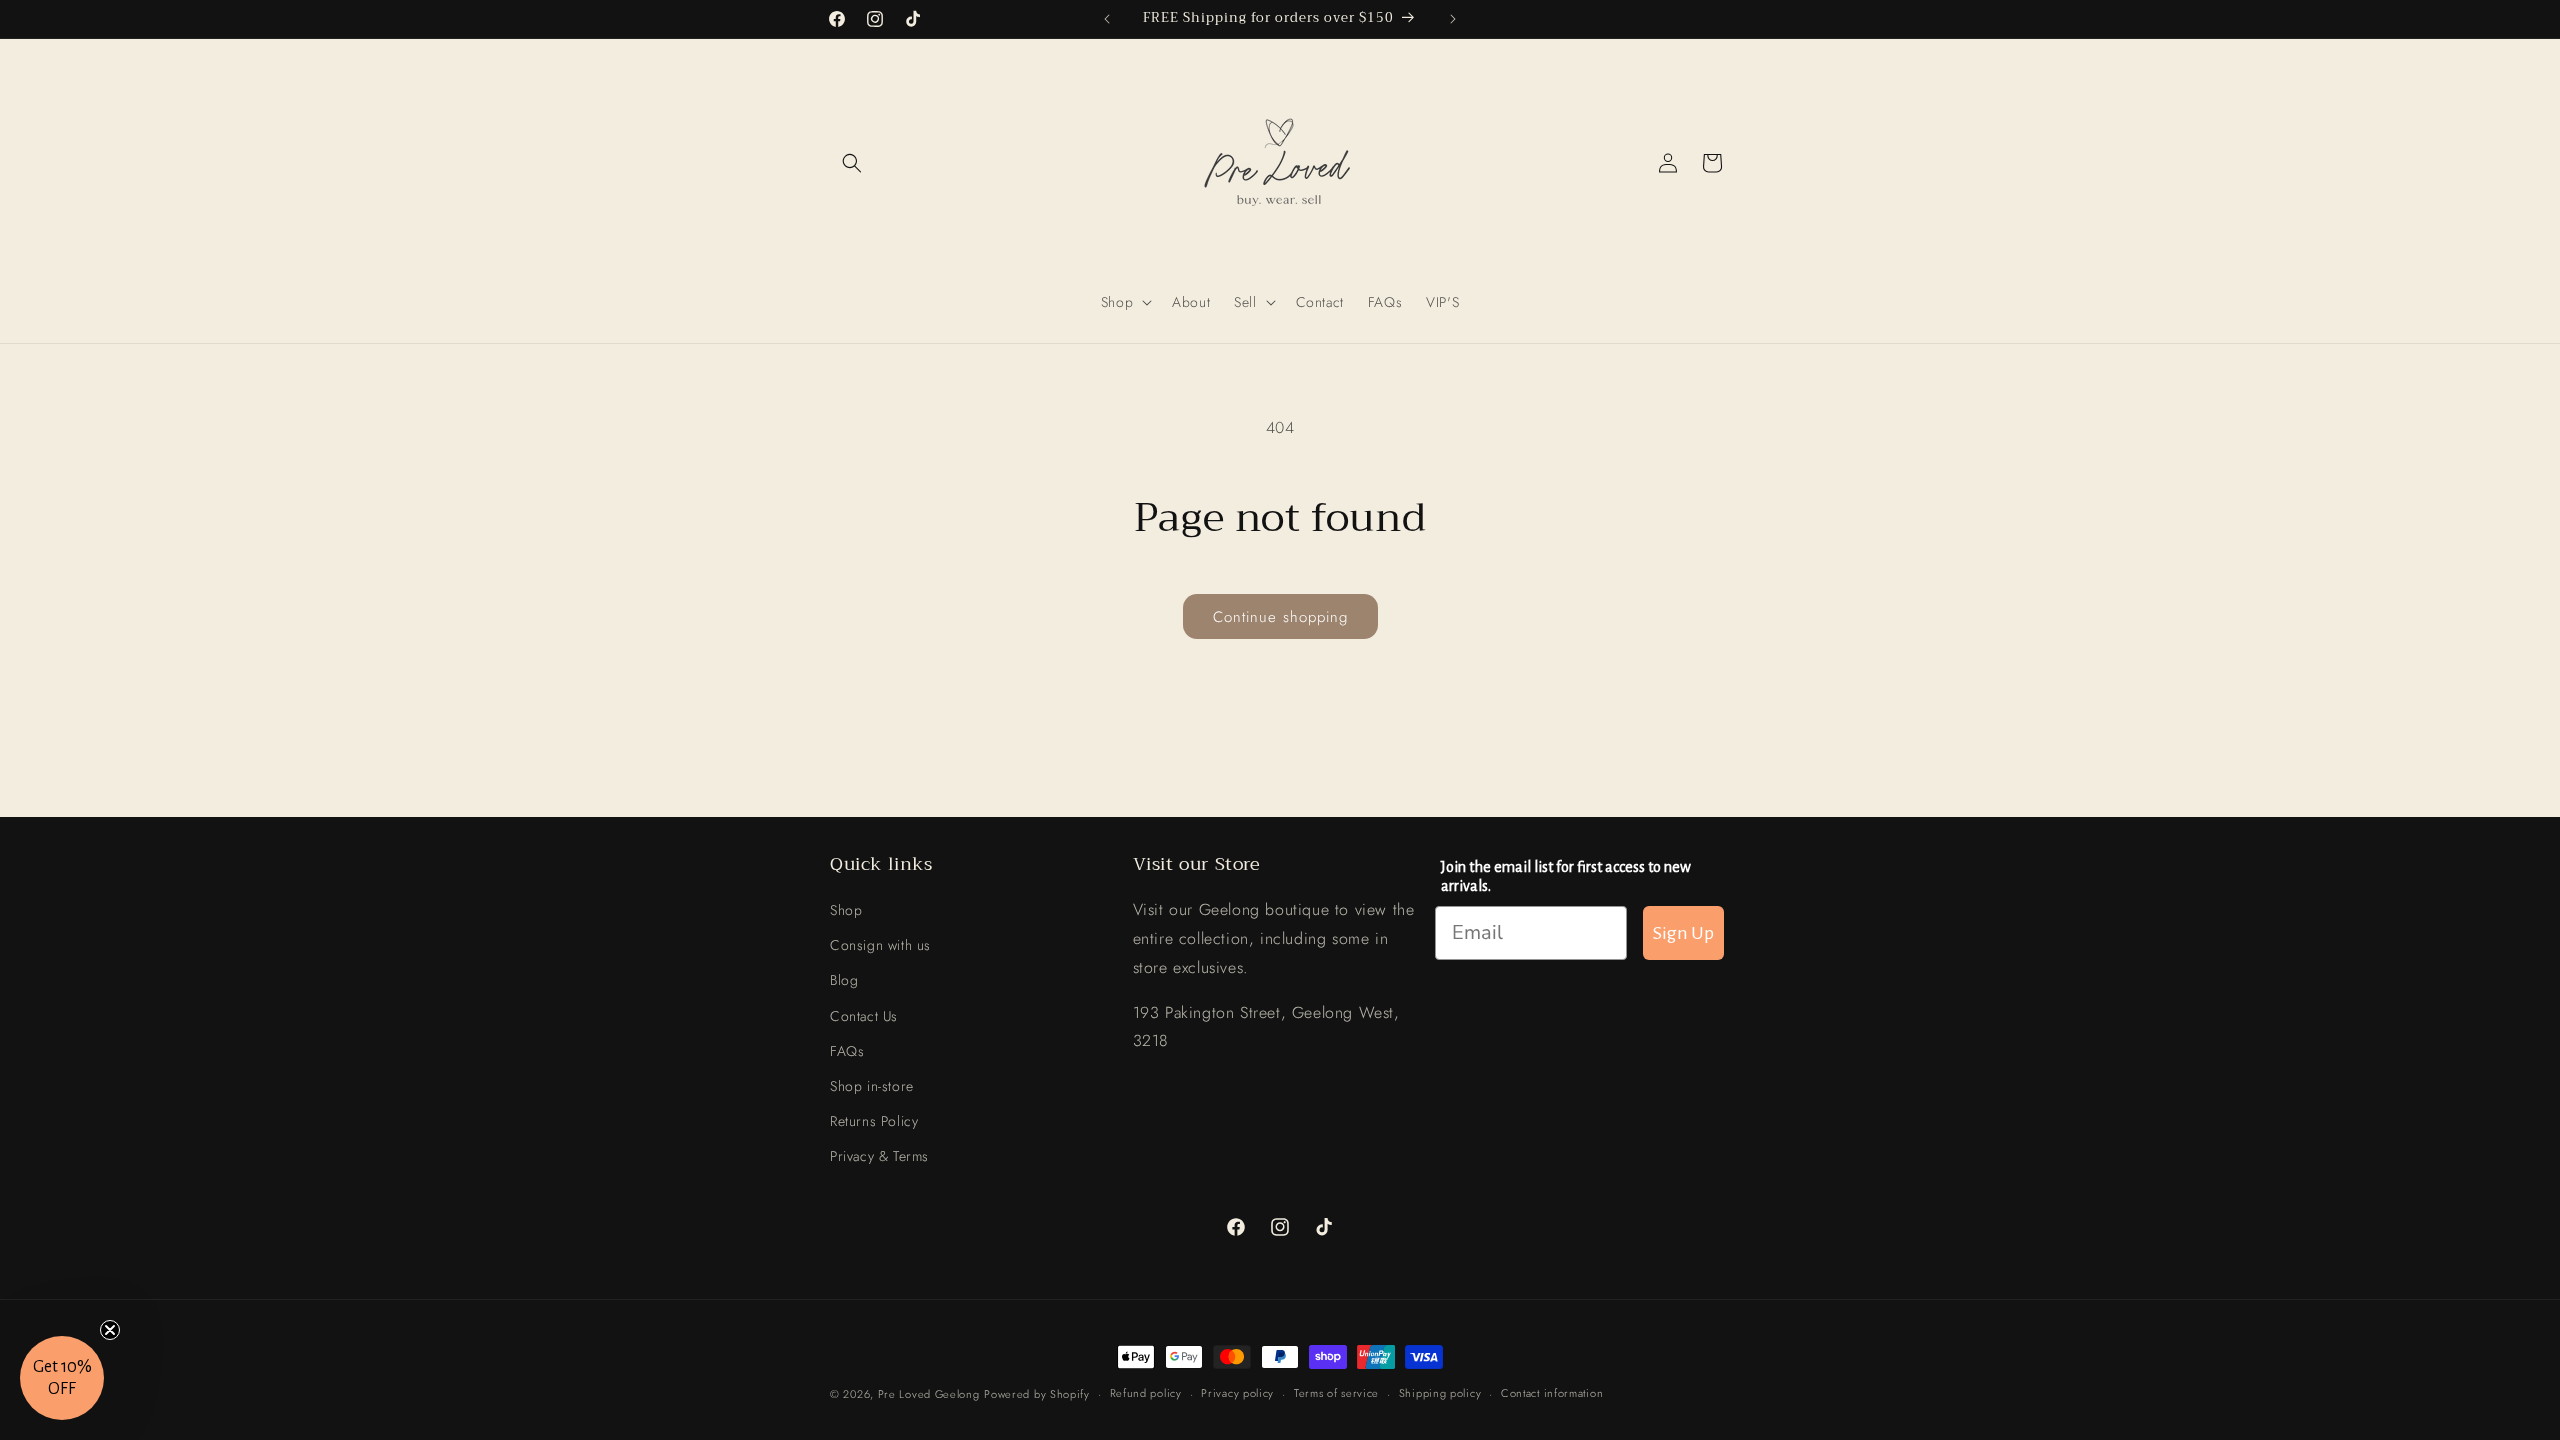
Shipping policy (1440, 1393)
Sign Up (1683, 933)
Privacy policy (1237, 1393)
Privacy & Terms (879, 1156)
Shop (846, 910)
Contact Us (864, 1016)
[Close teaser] (110, 1330)
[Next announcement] (1453, 19)
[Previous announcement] (1107, 19)
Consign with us (880, 945)
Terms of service (1336, 1393)
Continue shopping (1280, 617)
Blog (844, 980)
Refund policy (1146, 1393)
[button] (852, 163)
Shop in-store (872, 1086)
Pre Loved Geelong (929, 1394)
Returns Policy (874, 1121)
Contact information (1552, 1393)
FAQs (847, 1051)
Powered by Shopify (1037, 1394)
